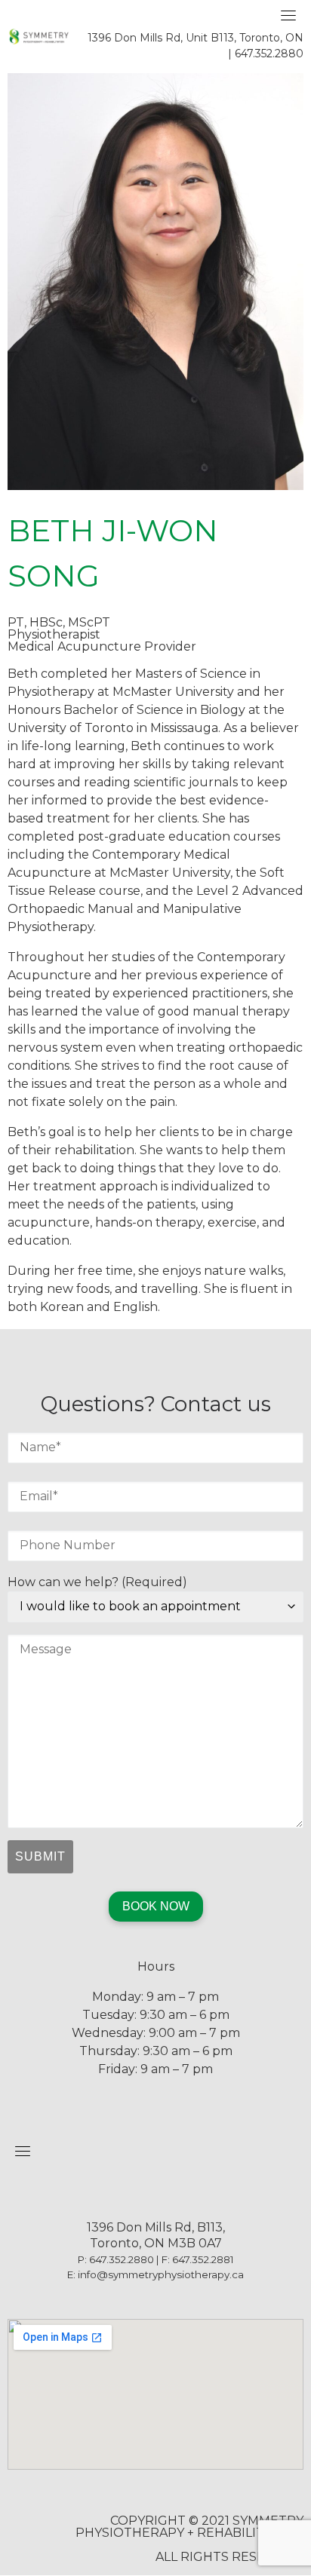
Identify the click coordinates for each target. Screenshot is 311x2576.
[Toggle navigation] (288, 15)
